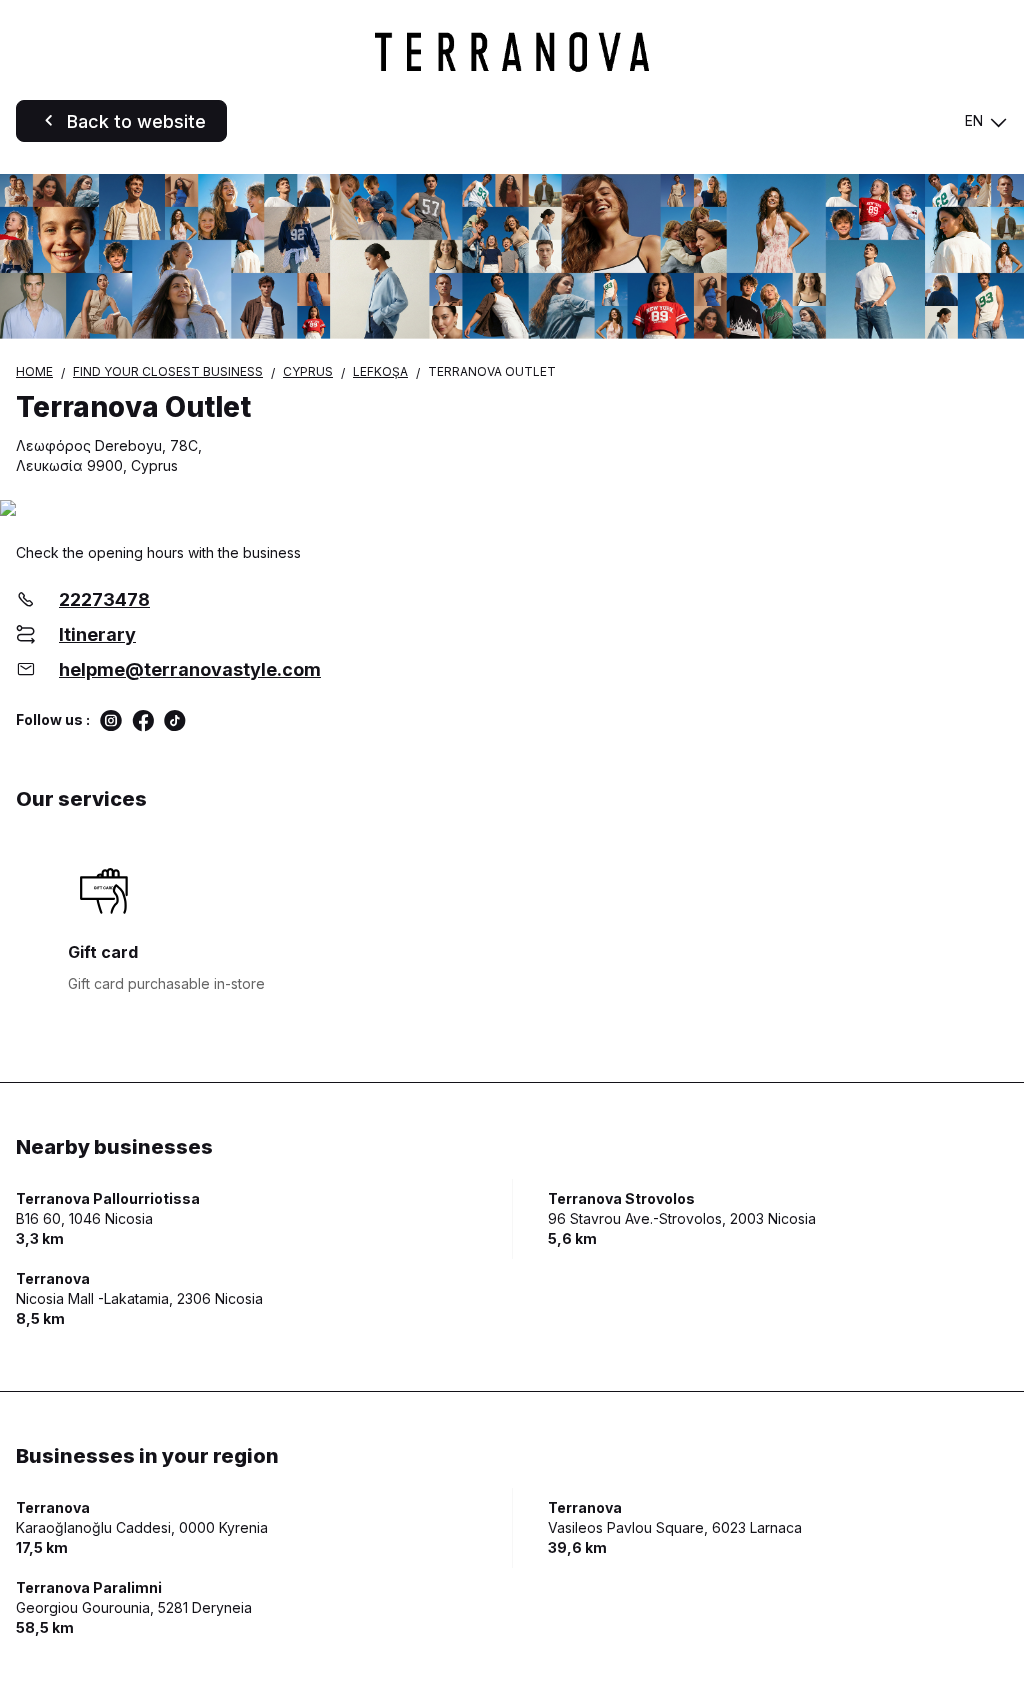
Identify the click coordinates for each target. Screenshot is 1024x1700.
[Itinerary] (512, 509)
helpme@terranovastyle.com (190, 669)
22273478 (104, 599)
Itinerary (97, 634)
